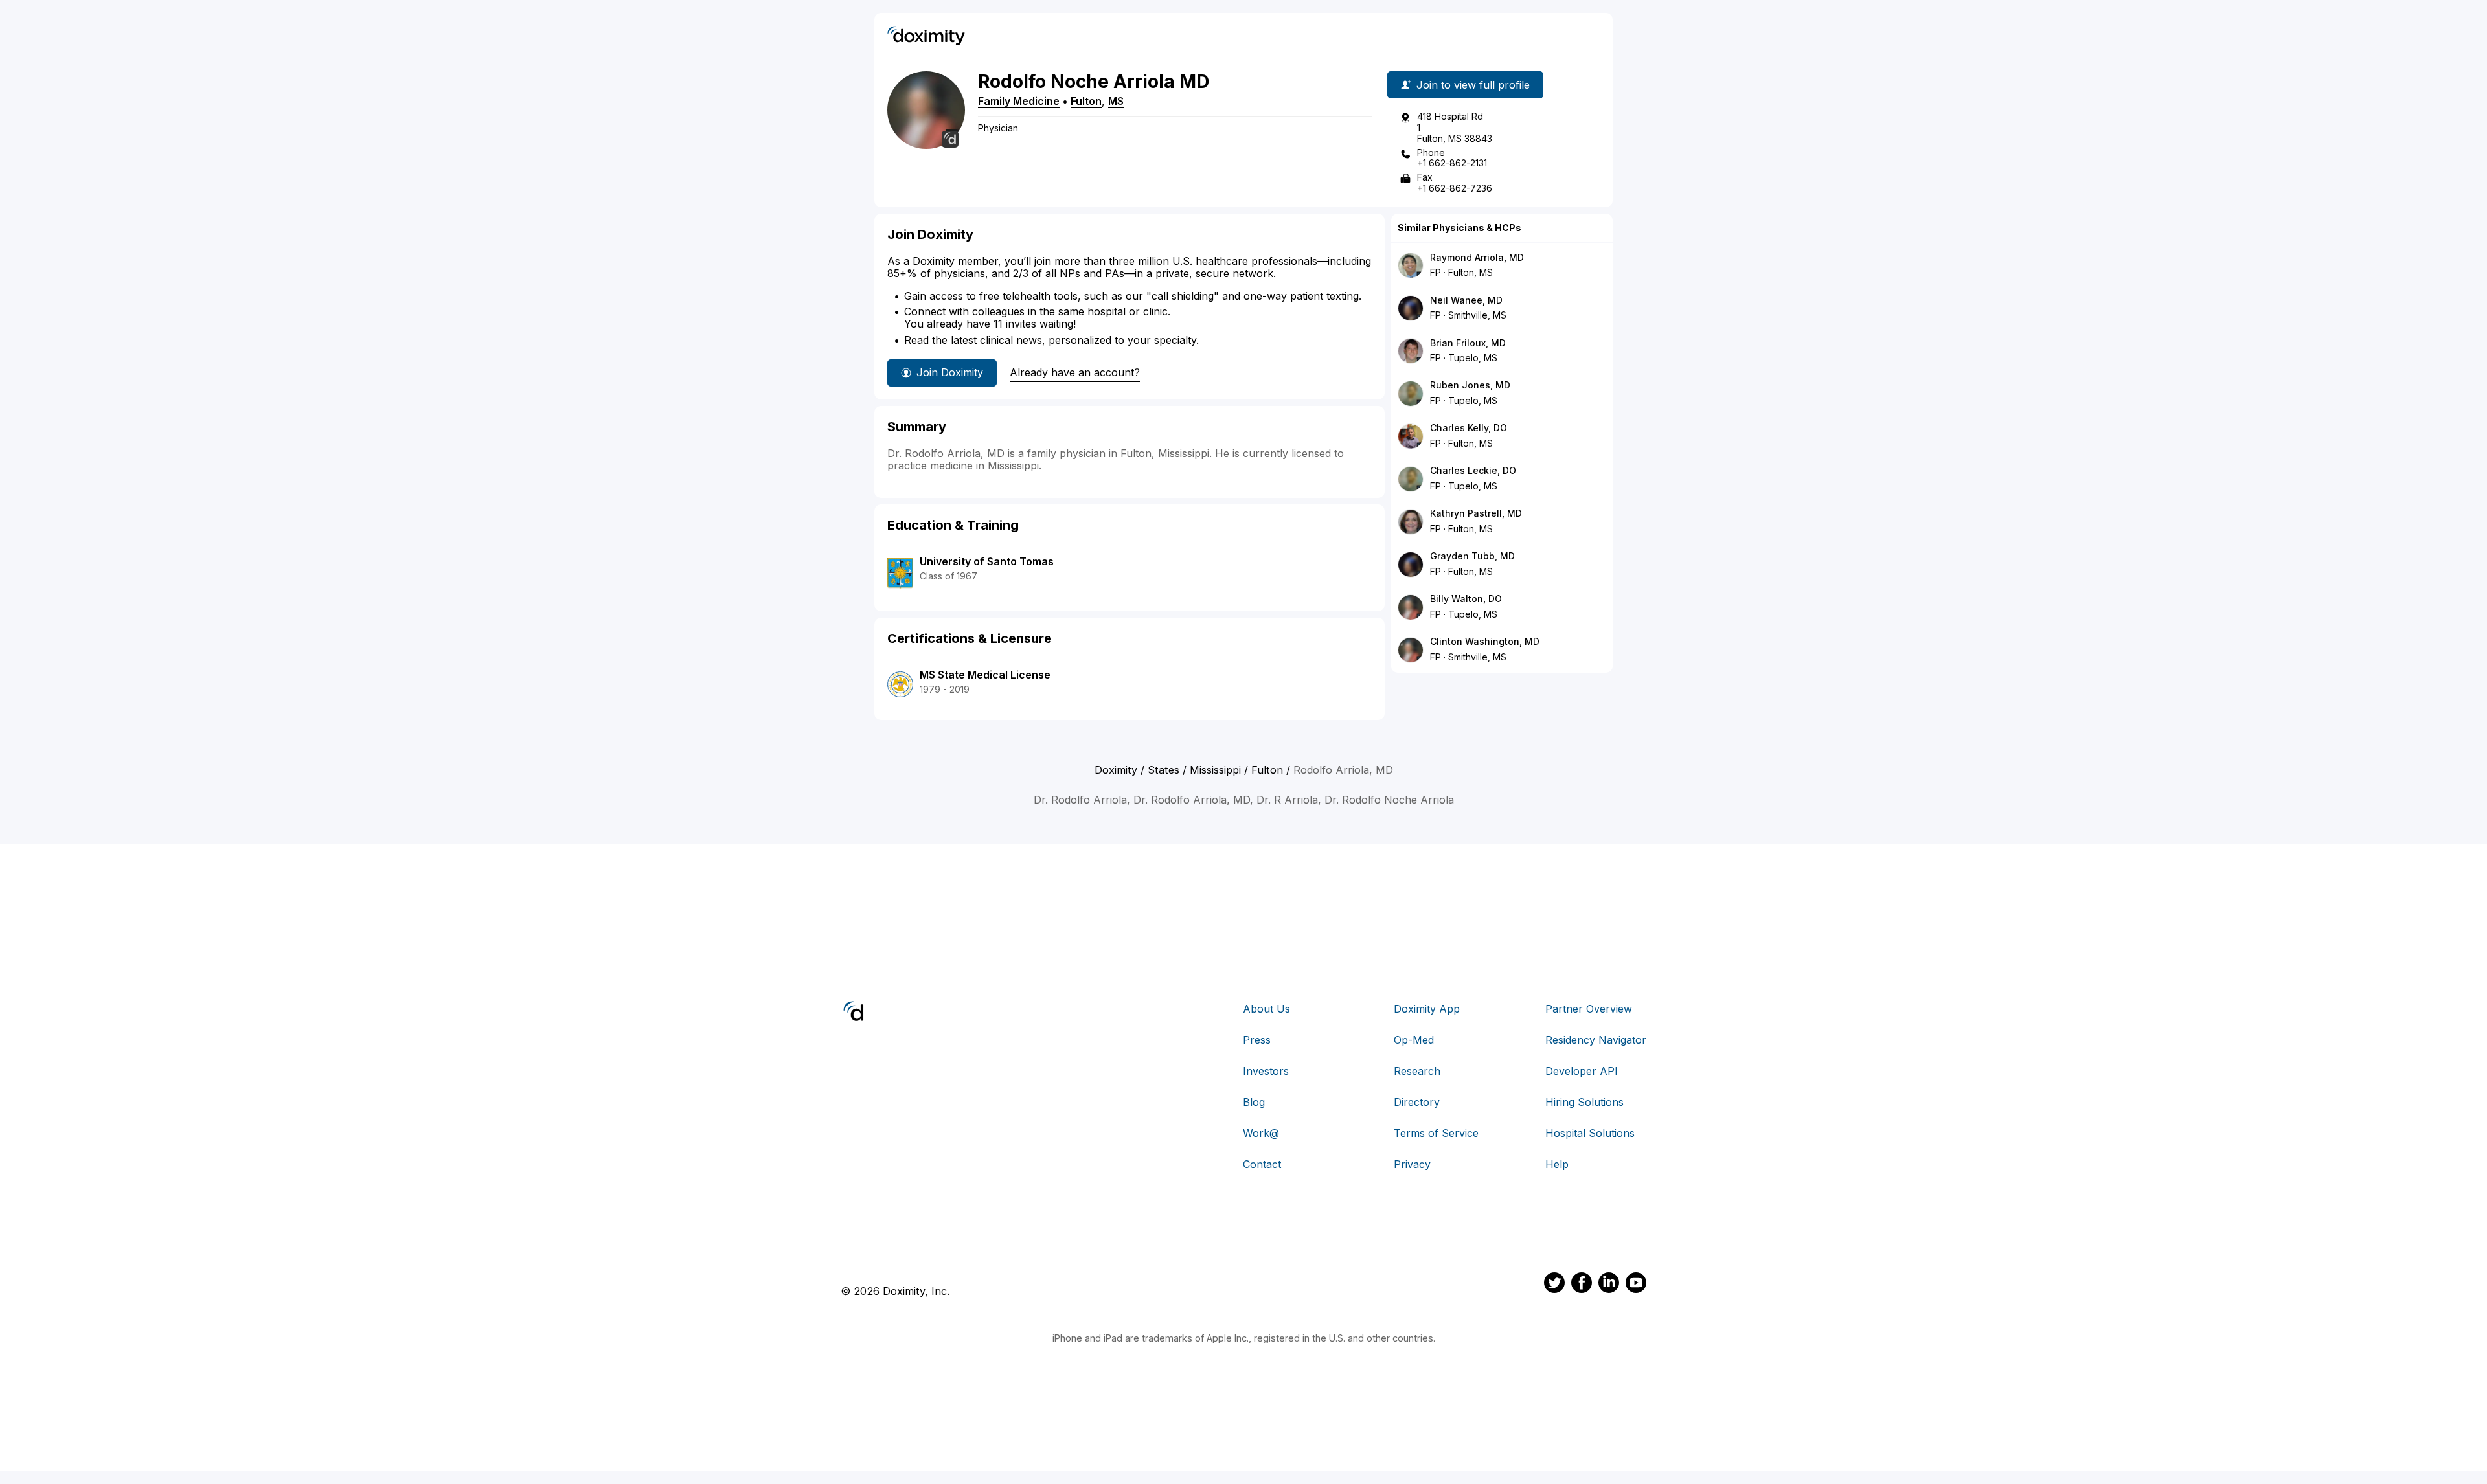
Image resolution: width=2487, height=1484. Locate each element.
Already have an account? (1075, 372)
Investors (1266, 1071)
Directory (1417, 1102)
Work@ (1261, 1133)
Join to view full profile (1473, 85)
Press (1257, 1040)
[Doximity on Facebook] (1582, 1285)
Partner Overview (1589, 1009)
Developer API (1582, 1071)
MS (1116, 101)
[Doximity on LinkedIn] (1609, 1285)
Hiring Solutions (1584, 1102)
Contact (1262, 1164)
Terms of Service (1436, 1133)
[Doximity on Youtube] (1636, 1285)
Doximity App (1427, 1009)
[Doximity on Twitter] (1554, 1285)
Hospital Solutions (1590, 1133)
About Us (1266, 1009)
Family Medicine (1019, 101)
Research (1417, 1071)
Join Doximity (950, 372)
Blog (1254, 1102)
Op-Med (1414, 1040)
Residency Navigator (1596, 1040)
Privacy (1412, 1164)
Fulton (1086, 101)
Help (1557, 1164)
